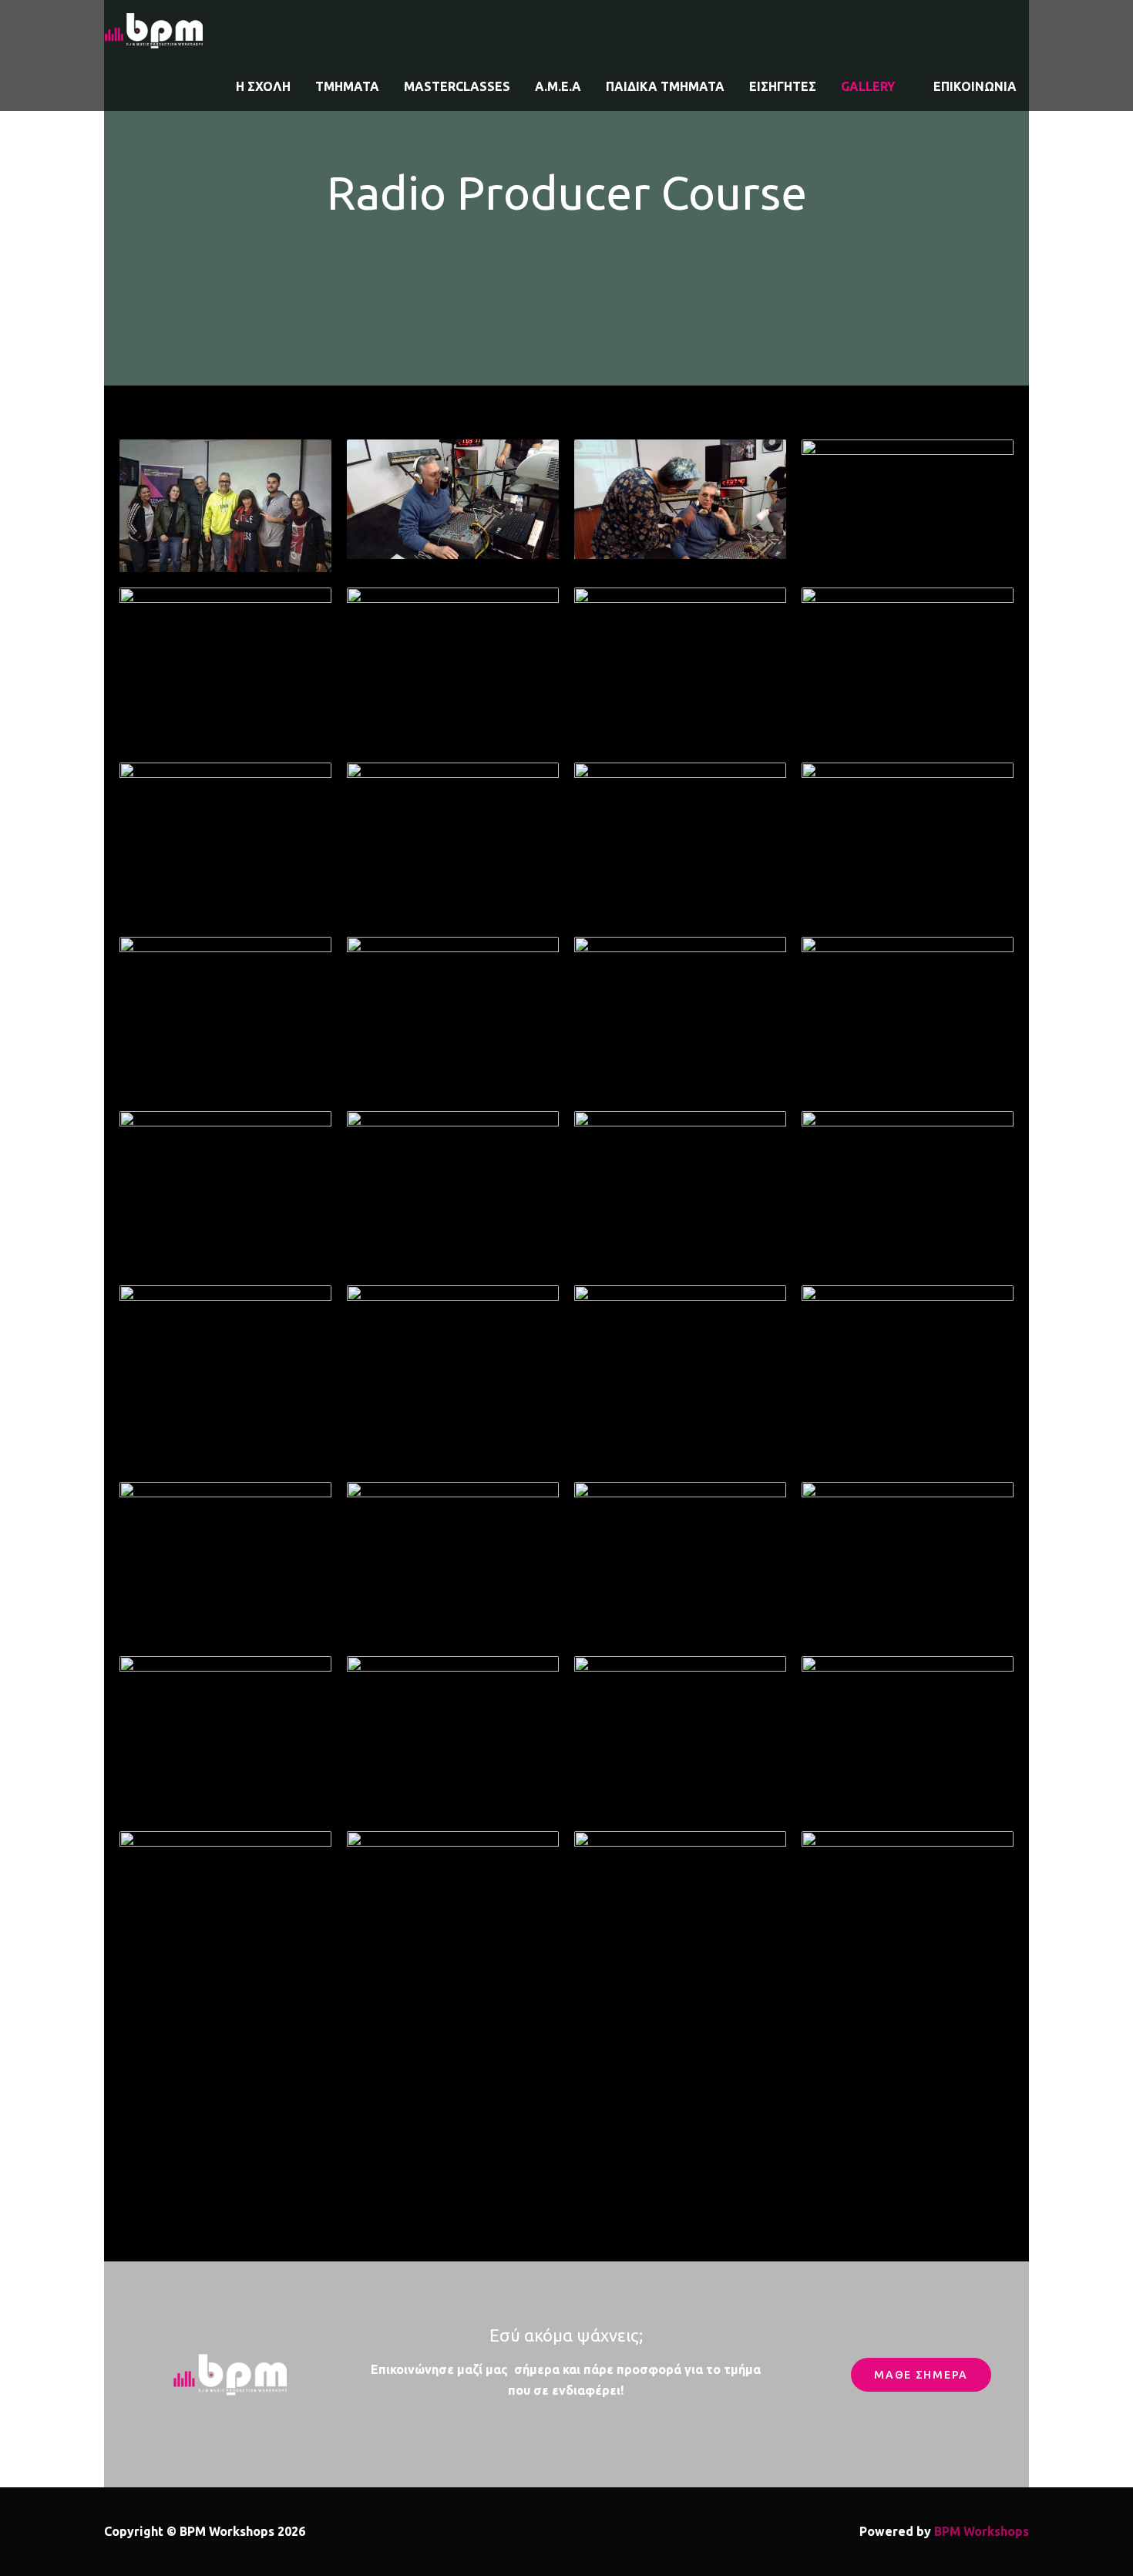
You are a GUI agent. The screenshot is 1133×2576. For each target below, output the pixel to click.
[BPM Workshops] (154, 29)
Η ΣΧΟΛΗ (263, 86)
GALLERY (868, 86)
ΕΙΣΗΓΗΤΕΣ (783, 86)
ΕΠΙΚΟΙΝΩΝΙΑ (975, 86)
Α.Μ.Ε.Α (558, 86)
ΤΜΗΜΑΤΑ (347, 86)
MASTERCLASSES (457, 86)
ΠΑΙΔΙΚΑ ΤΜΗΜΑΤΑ (665, 86)
